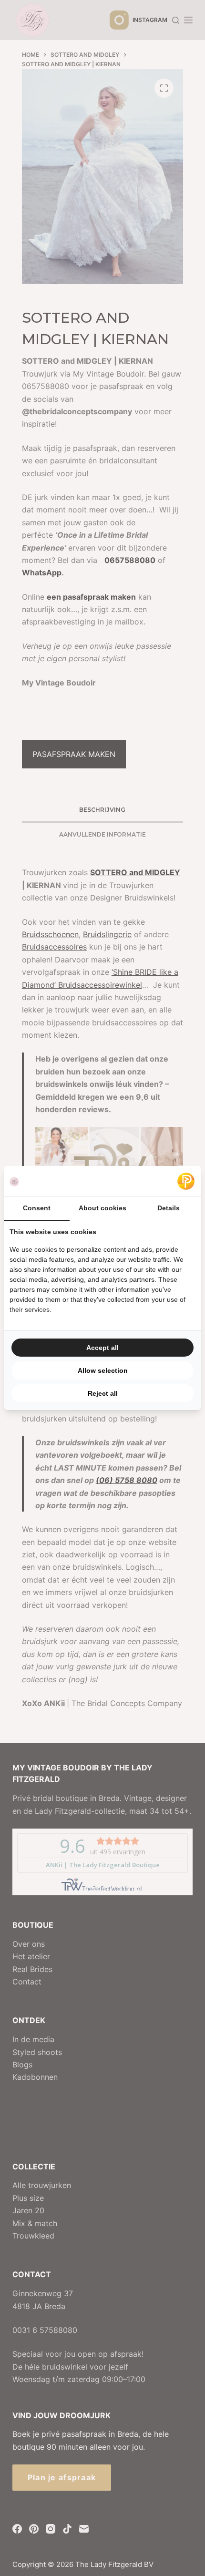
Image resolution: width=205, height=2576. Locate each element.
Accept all (102, 1348)
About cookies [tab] (102, 1208)
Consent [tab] (37, 1208)
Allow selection (103, 1370)
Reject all (103, 1393)
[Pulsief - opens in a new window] (186, 1181)
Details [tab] (169, 1208)
